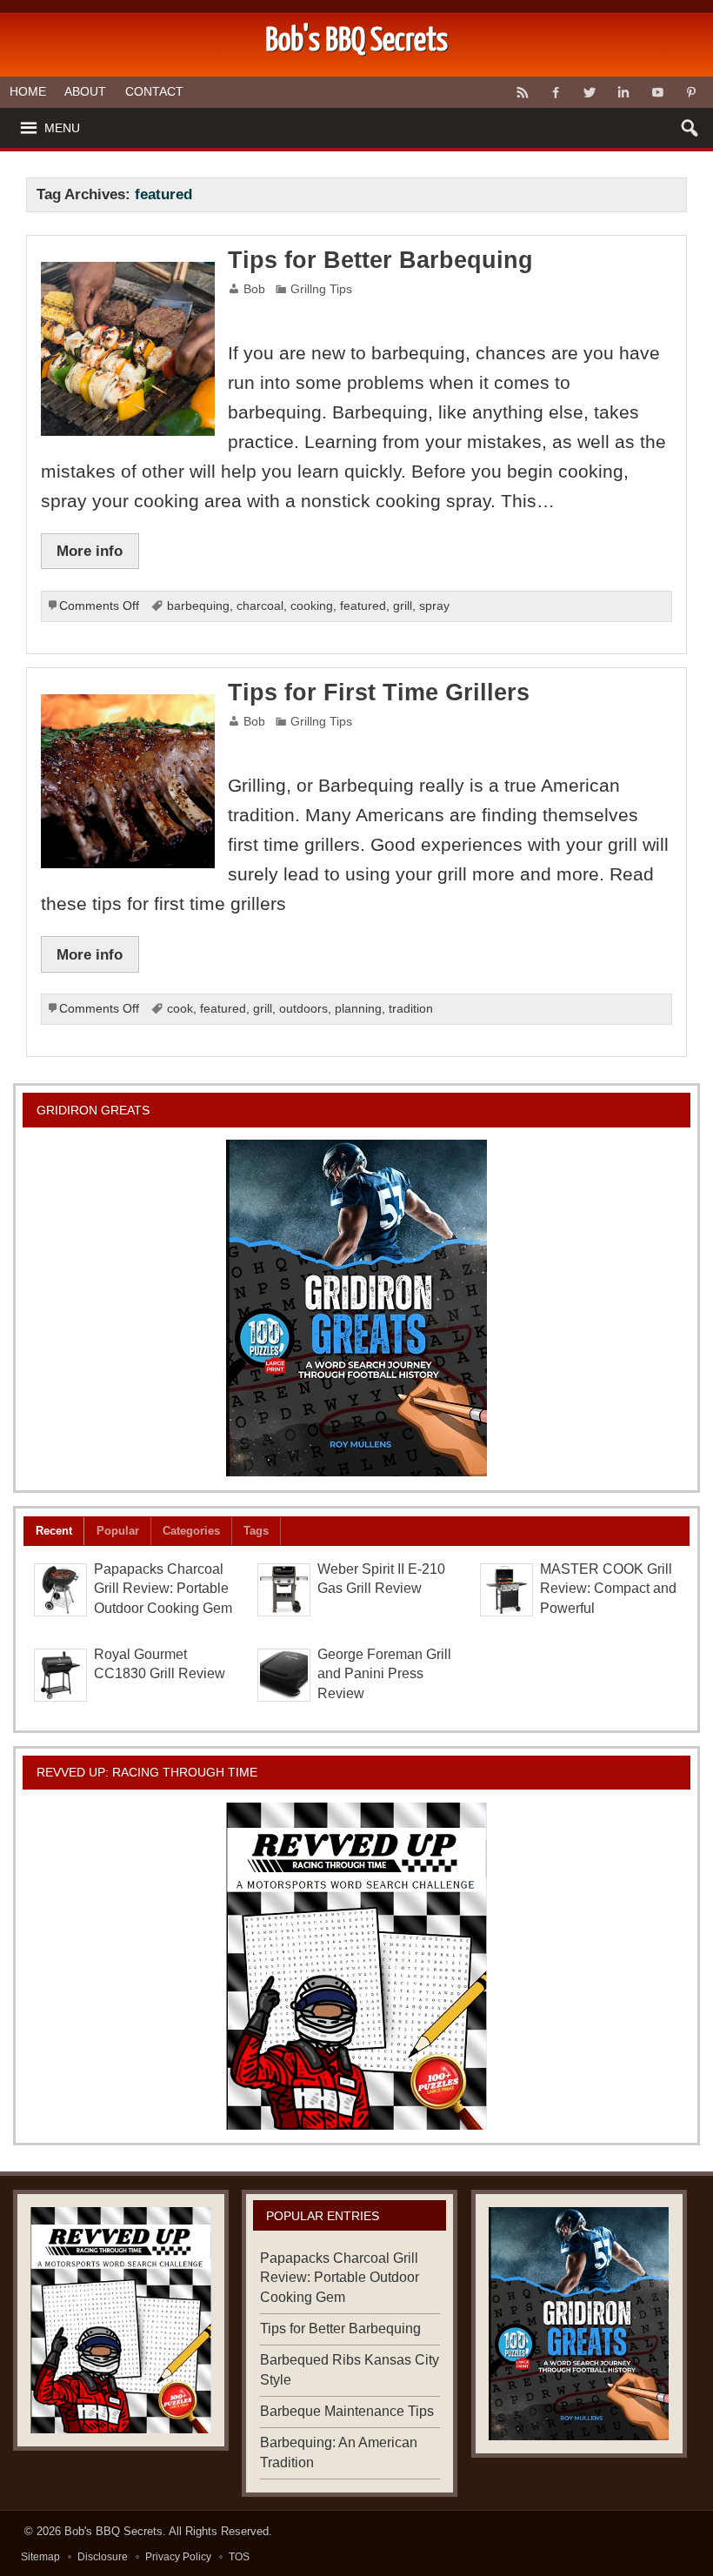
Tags (256, 1531)
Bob (254, 289)
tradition (411, 1009)
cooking (312, 606)
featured (363, 606)
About (85, 91)
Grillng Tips (321, 289)
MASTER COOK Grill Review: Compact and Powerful (608, 1589)
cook (180, 1009)
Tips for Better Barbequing (380, 260)
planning (358, 1009)
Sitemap (40, 2557)
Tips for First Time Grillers (379, 693)
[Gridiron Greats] (356, 1308)
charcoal (260, 606)
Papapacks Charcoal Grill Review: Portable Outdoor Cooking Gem (163, 1589)
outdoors (303, 1009)
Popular (118, 1531)
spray (434, 606)
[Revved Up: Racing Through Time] (356, 1966)
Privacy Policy (178, 2557)
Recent (54, 1531)
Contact (154, 91)
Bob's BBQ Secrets (113, 2531)
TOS (239, 2557)
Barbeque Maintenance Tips (347, 2411)
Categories (191, 1531)
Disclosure (103, 2557)
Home (28, 91)
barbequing (198, 606)
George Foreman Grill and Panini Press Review (384, 1674)
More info (90, 551)
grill (403, 606)
